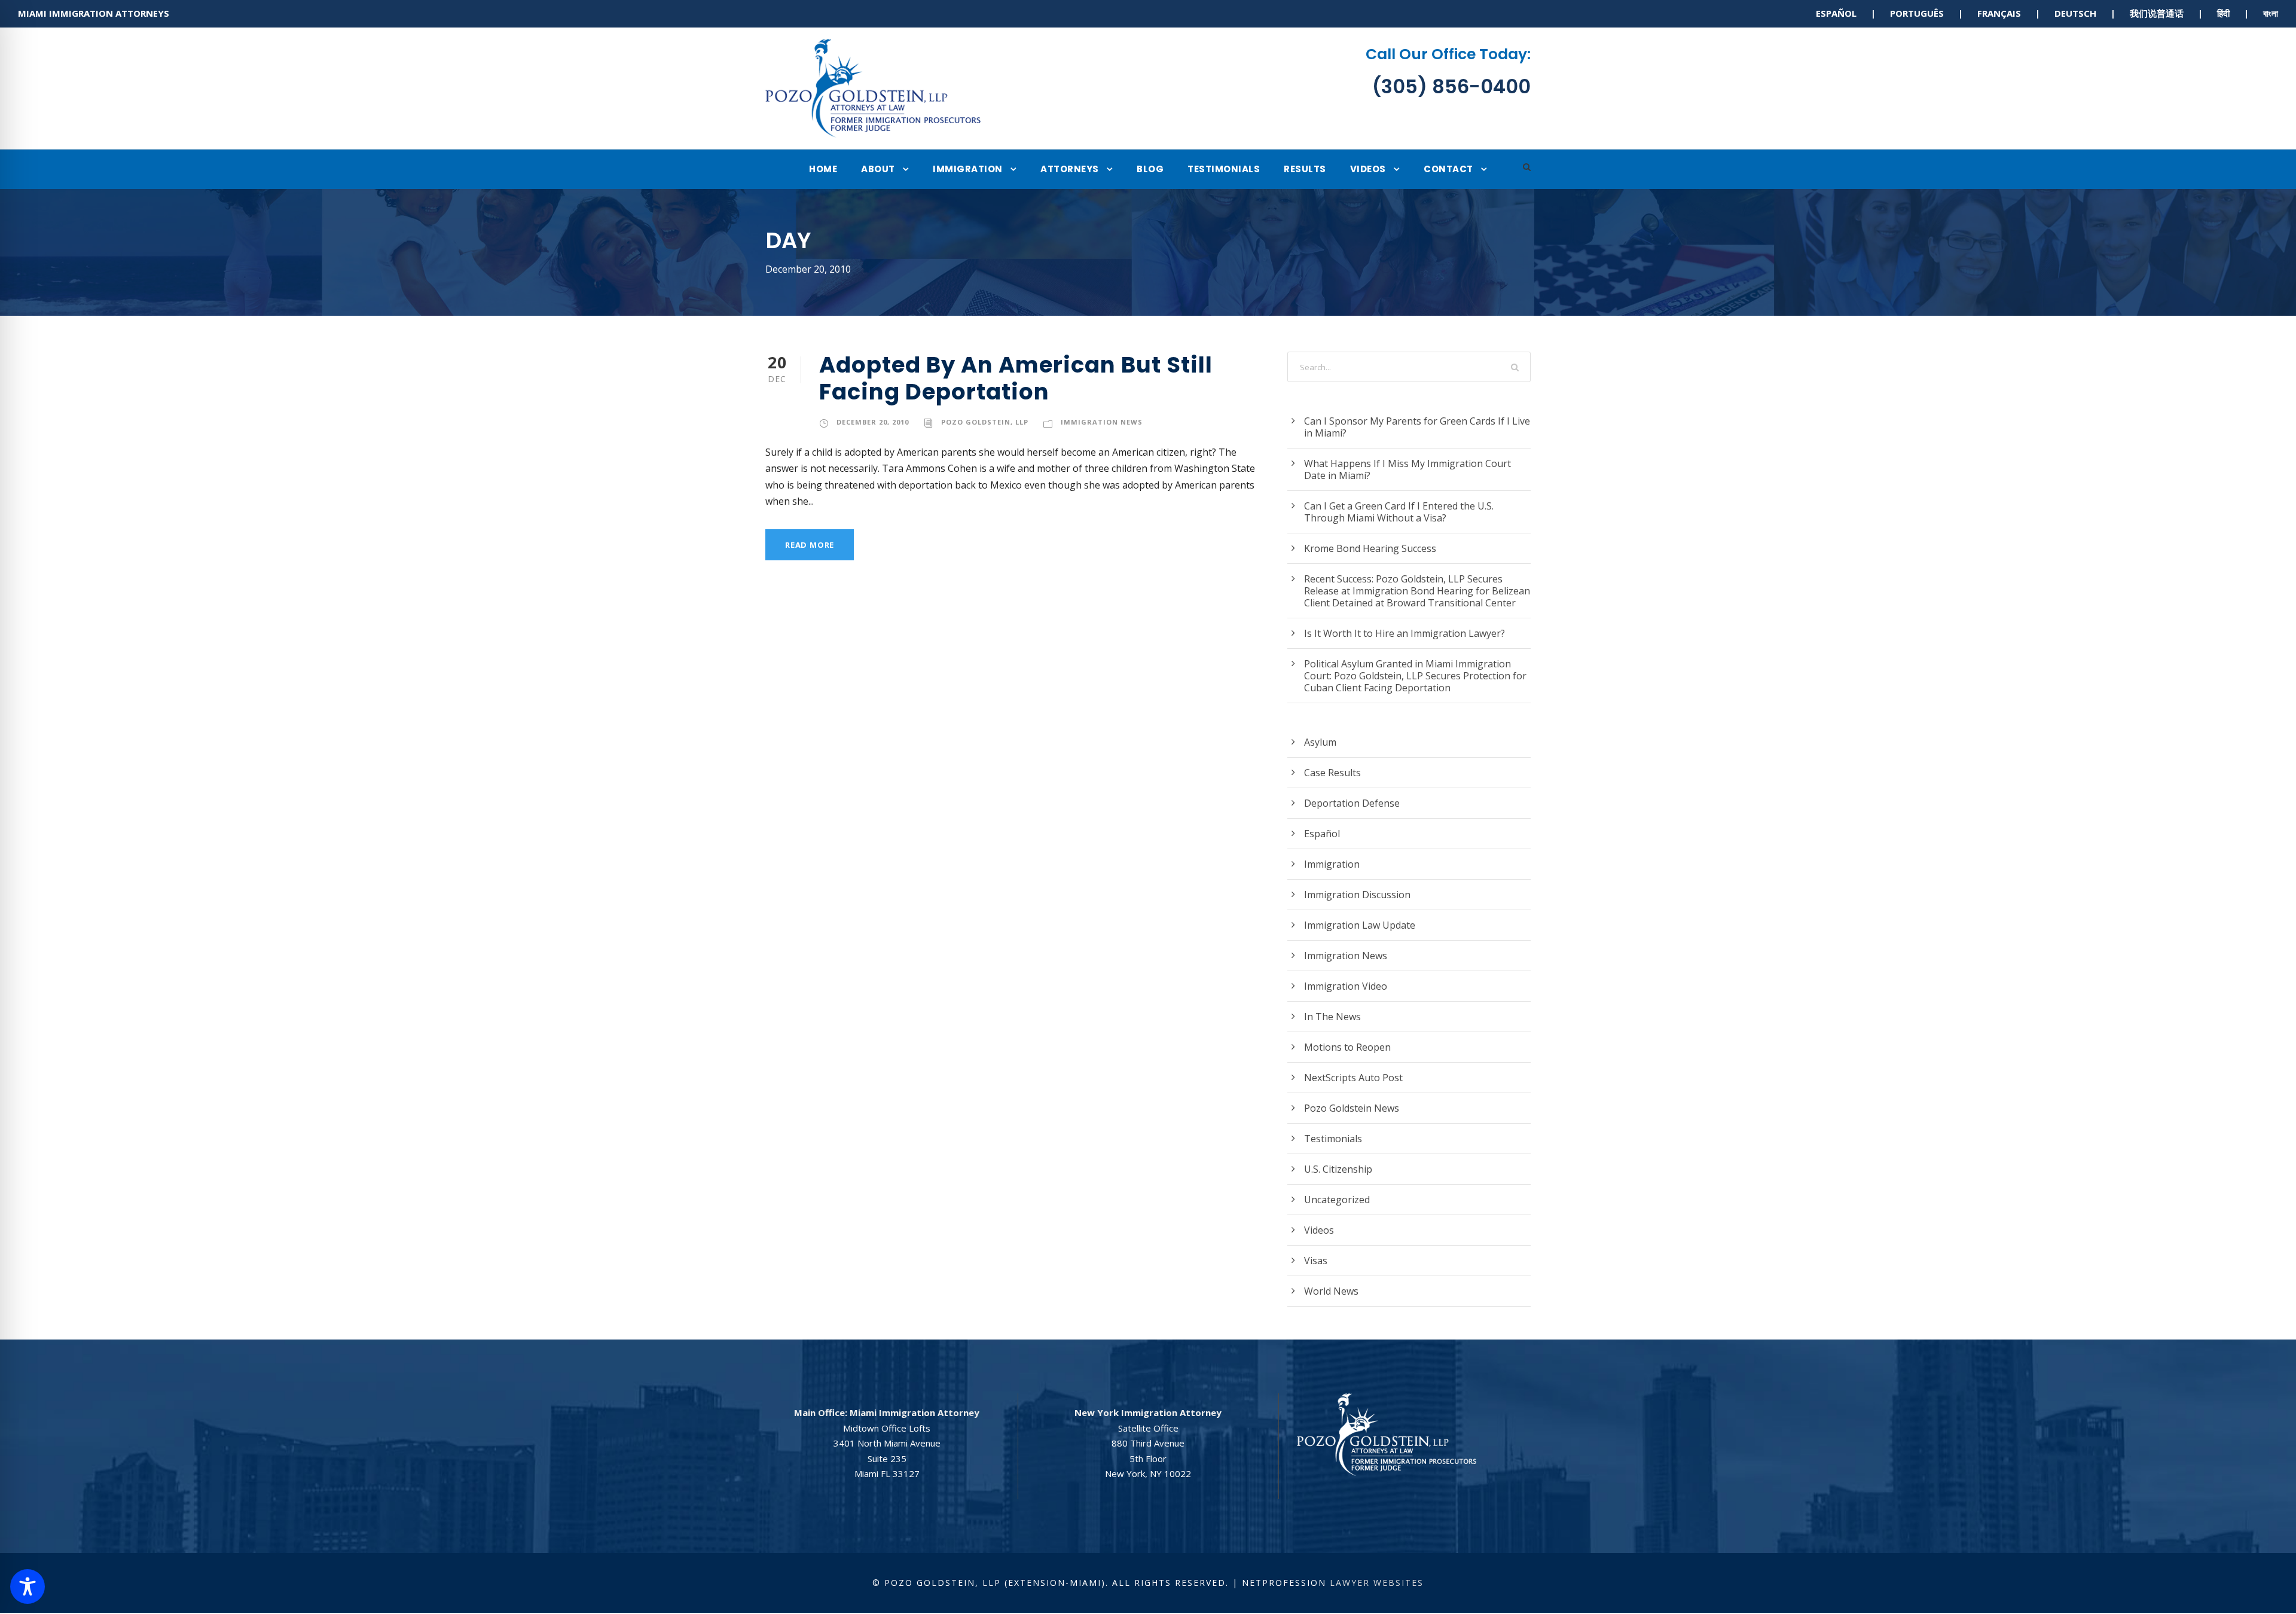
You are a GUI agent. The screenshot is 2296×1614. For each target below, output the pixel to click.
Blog (1150, 169)
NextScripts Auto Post (1353, 1078)
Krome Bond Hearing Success (1370, 548)
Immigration (968, 169)
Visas (1316, 1261)
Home (823, 169)
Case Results (1332, 773)
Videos (1368, 169)
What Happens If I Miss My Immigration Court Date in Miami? (1407, 469)
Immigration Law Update (1360, 925)
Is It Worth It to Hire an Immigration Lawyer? (1405, 633)
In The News (1332, 1017)
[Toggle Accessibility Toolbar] (28, 1586)
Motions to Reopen (1347, 1047)
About (878, 169)
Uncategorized (1337, 1200)
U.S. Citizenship (1338, 1169)
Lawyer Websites (1377, 1583)
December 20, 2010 (873, 422)
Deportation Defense (1352, 803)
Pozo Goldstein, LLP (985, 422)
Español (1322, 834)
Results (1305, 169)
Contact (1448, 169)
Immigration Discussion (1357, 895)
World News (1331, 1291)
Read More (810, 545)
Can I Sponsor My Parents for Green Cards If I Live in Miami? (1417, 427)
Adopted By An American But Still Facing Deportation (1016, 378)
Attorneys (1070, 169)
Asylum (1320, 742)
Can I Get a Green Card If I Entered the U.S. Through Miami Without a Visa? (1399, 512)
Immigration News (1102, 422)
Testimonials (1224, 169)
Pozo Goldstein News (1352, 1108)
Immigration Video (1346, 986)
